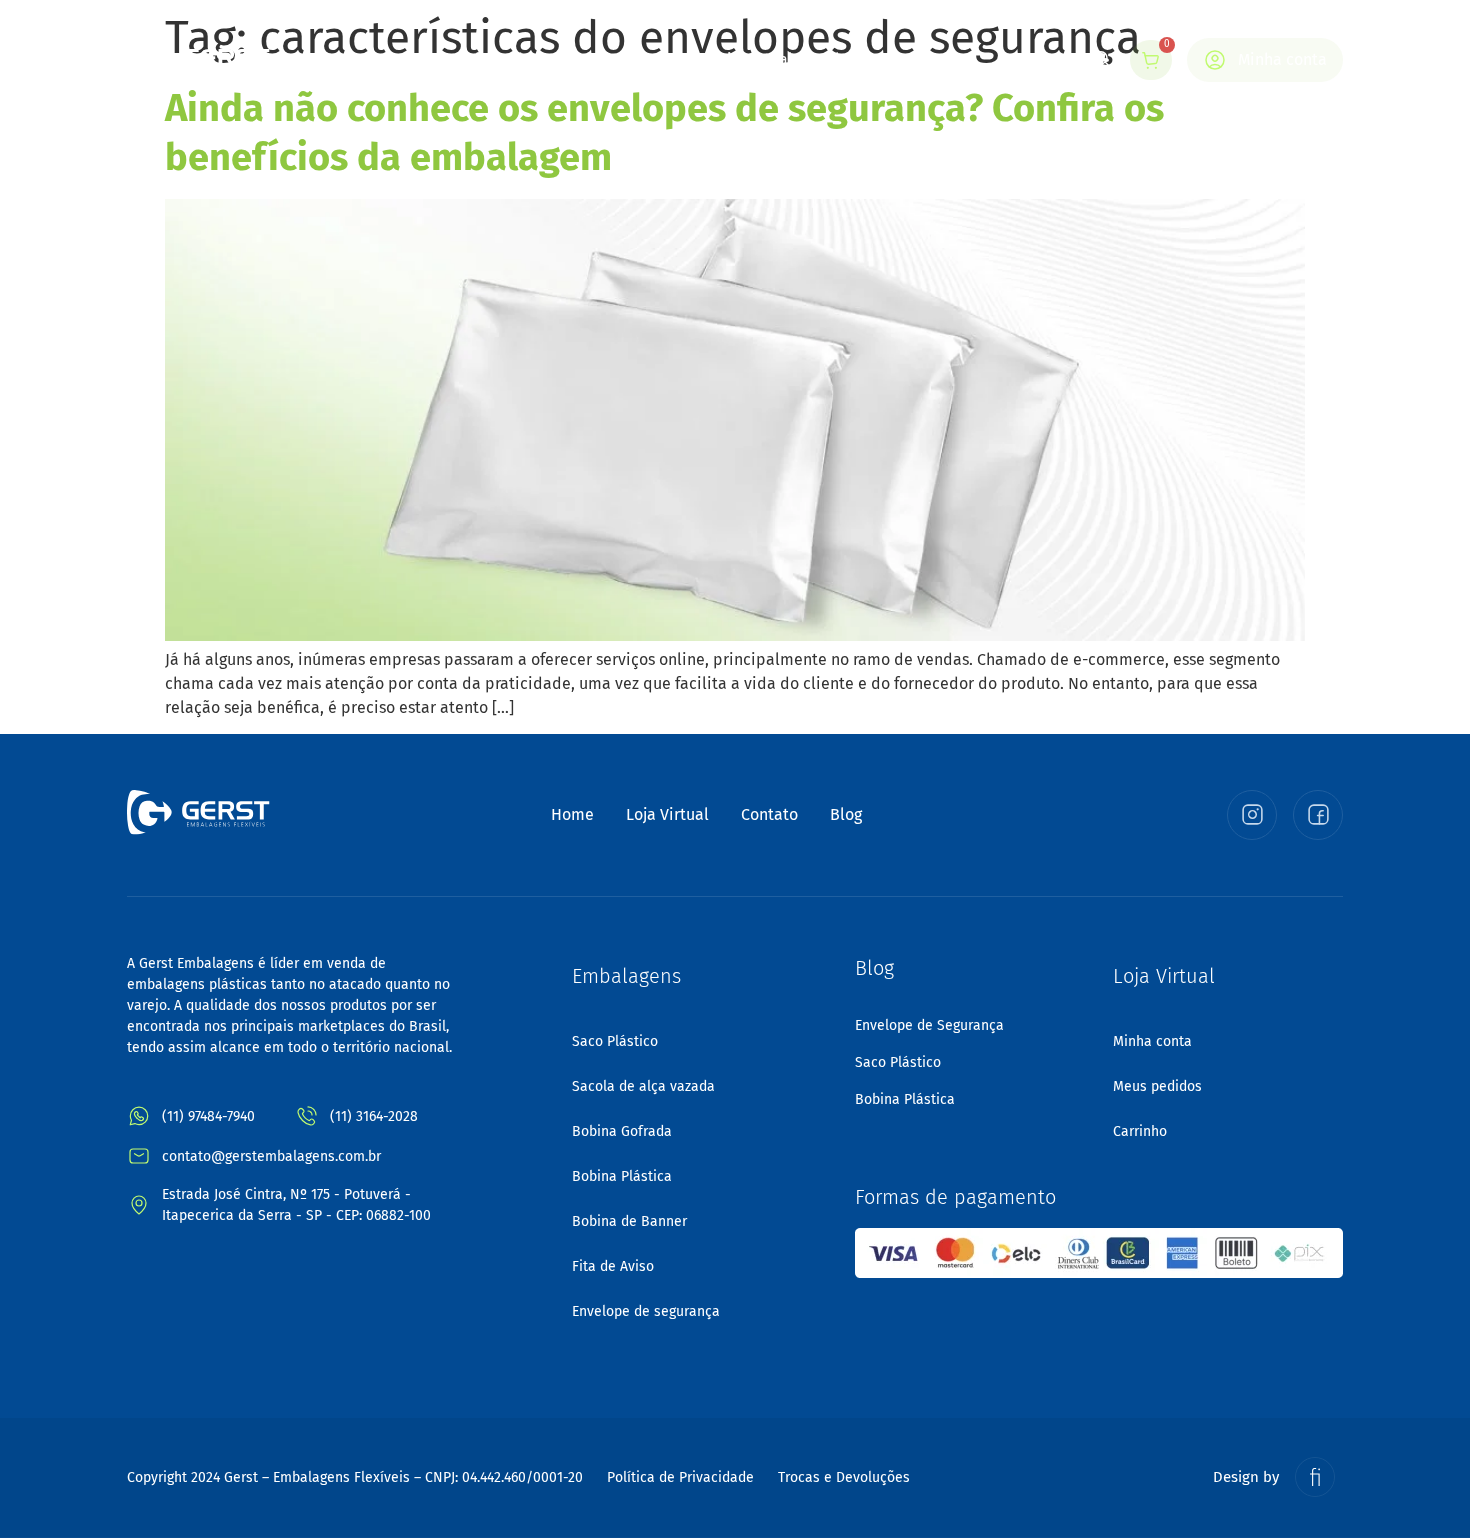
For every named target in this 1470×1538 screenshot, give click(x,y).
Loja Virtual (751, 59)
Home (403, 59)
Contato (917, 59)
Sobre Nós (494, 59)
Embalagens (607, 59)
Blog (841, 59)
